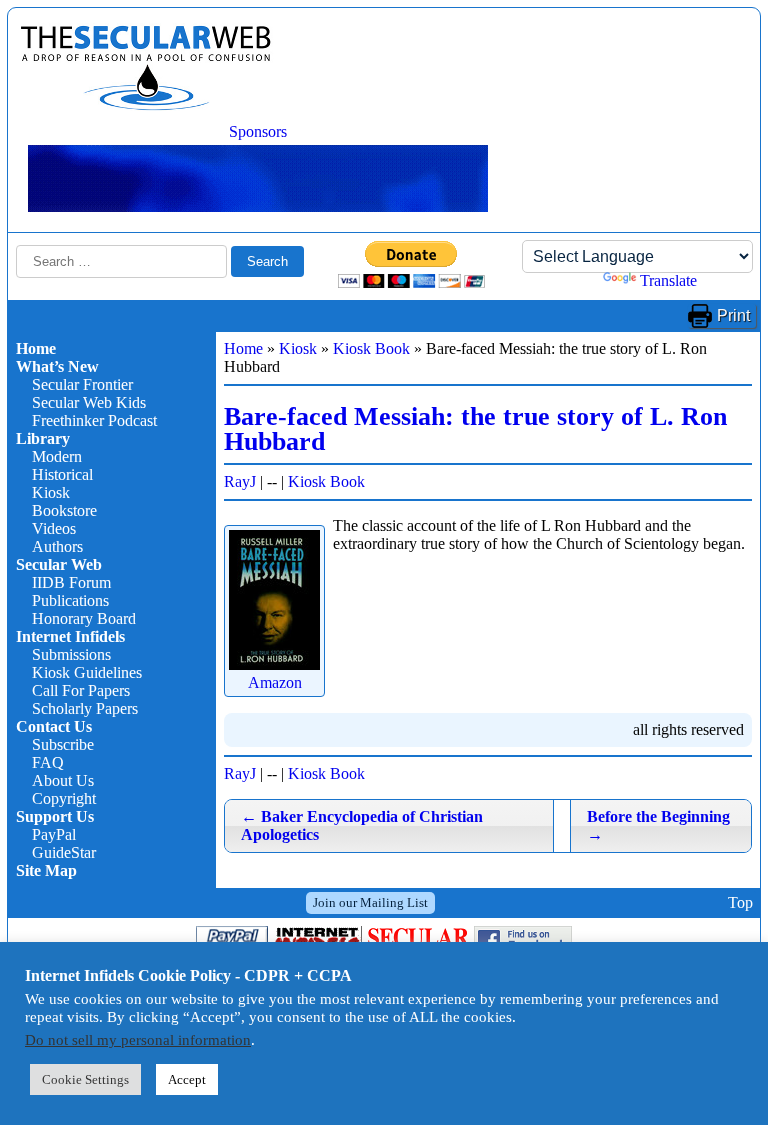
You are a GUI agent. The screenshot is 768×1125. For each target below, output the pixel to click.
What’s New (57, 366)
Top (740, 902)
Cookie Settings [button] (85, 1079)
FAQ (48, 762)
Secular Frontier (82, 384)
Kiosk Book (371, 348)
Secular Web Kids (89, 402)
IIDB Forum (71, 582)
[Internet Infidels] (146, 105)
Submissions (71, 654)
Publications (70, 600)
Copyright (64, 798)
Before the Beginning (658, 825)
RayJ (240, 481)
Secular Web (59, 564)
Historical (62, 474)
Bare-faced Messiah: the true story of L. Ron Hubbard (475, 429)
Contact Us (54, 726)
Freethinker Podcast (94, 420)
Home (36, 348)
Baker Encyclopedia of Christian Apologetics (362, 825)
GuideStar (64, 852)
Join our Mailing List (370, 902)
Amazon (275, 682)
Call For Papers (81, 690)
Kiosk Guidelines (87, 672)
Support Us (55, 816)
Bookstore (64, 510)
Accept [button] (187, 1079)
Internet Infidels (70, 636)
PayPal (54, 834)
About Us (63, 780)
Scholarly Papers (85, 708)
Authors (57, 546)
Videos (54, 528)
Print (733, 315)
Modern (57, 456)
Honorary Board (84, 618)
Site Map (46, 870)
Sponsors (258, 131)
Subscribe (63, 744)
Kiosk (51, 492)
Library (43, 438)
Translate (668, 280)
